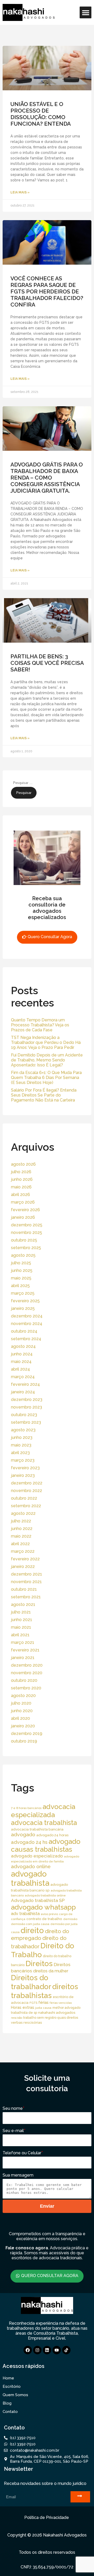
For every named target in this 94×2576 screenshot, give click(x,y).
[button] (86, 12)
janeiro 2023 (23, 1475)
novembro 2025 (27, 1233)
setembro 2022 (26, 1506)
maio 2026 (21, 1187)
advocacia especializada (43, 1811)
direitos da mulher (51, 1971)
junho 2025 (22, 1270)
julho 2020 (21, 1703)
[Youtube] (57, 2350)
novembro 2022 (27, 1491)
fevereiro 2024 (25, 1384)
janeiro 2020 (23, 1726)
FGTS (33, 2003)
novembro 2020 (27, 1673)
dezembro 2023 (27, 1400)
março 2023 (23, 1460)
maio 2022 (21, 1536)
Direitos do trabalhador (31, 1982)
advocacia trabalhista (44, 1823)
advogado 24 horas (52, 1835)
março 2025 (23, 1293)
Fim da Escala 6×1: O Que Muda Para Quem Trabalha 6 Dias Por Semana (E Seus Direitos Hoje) (46, 1078)
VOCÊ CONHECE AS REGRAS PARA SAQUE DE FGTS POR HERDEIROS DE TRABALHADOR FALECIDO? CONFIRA (47, 291)
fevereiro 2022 (25, 1559)
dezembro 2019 (27, 1734)
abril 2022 (20, 1544)
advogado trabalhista (30, 1878)
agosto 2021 (23, 1604)
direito (32, 1930)
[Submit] (80, 2497)
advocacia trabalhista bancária (37, 1829)
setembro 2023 (26, 1422)
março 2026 (23, 1202)
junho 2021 (22, 1620)
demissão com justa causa (30, 1924)
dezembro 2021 (27, 1574)
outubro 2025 (24, 1240)
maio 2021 (21, 1627)
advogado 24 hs (29, 1842)
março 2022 (23, 1551)
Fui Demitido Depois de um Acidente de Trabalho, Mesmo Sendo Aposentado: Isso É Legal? (47, 1060)
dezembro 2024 (27, 1316)
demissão (70, 1919)
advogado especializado (37, 1856)
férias (43, 2002)
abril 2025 (20, 1286)
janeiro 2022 (23, 1567)
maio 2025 (21, 1278)
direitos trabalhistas (45, 1991)
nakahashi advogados (57, 2012)
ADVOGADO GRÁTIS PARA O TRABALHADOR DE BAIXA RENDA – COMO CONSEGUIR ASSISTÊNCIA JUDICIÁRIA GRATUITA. (47, 478)
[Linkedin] (47, 2350)
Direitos (39, 1963)
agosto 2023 (23, 1430)
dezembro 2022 (27, 1483)
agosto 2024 (23, 1346)
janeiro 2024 (23, 1392)
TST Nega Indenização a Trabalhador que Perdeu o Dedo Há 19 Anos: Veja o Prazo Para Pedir (46, 1042)
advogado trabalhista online (45, 1895)
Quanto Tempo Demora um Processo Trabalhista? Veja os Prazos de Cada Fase (40, 1025)
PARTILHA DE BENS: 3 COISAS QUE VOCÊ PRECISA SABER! (47, 663)
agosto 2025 (23, 1255)
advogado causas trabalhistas (46, 1845)
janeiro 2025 (23, 1308)
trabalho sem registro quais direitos (51, 2018)
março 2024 (23, 1377)
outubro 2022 (24, 1498)
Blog (7, 2403)
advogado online (31, 1866)
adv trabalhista (25, 1914)
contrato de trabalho (44, 1919)
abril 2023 (20, 1453)
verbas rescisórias (27, 2022)
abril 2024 (20, 1369)
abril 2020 (20, 1718)
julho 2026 (21, 1172)
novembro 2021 (26, 1582)
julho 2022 (21, 1521)
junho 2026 (22, 1179)
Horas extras (23, 2007)
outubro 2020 (24, 1680)
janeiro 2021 (23, 1658)
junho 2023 (22, 1437)
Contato (10, 2412)
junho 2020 (22, 1711)
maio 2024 (21, 1362)
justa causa (43, 2008)
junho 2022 (22, 1529)
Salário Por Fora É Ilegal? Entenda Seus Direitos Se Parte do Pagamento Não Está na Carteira (44, 1095)
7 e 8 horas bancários (26, 1808)
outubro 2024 (24, 1331)
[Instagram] (37, 2350)
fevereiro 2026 (25, 1210)
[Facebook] (28, 2350)
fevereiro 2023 (25, 1468)
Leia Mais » (20, 192)
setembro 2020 (26, 1688)
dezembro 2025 (27, 1225)
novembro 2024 (27, 1324)
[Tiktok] (66, 2350)
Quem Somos (15, 2395)
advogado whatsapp (43, 1907)
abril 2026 (20, 1195)
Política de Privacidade (47, 2517)
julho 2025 (21, 1263)
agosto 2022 (23, 1513)
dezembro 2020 (27, 1665)
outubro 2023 (24, 1415)
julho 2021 (21, 1612)
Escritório (12, 2386)
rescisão (17, 2018)
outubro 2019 (24, 1741)
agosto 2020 (23, 1696)
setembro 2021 (26, 1597)
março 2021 (23, 1642)
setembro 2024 (26, 1339)
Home (8, 2378)
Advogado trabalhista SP (38, 1900)
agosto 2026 (23, 1164)
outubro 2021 (24, 1589)
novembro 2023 (27, 1407)
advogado (23, 1835)
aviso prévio (49, 1914)
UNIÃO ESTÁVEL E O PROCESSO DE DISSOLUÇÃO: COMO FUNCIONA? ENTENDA (41, 114)
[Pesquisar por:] (36, 783)
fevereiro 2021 (25, 1650)
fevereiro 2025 (25, 1301)
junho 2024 (22, 1354)
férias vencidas (61, 2003)
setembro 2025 (26, 1248)
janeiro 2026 (23, 1217)
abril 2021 (20, 1635)
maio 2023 (21, 1445)
